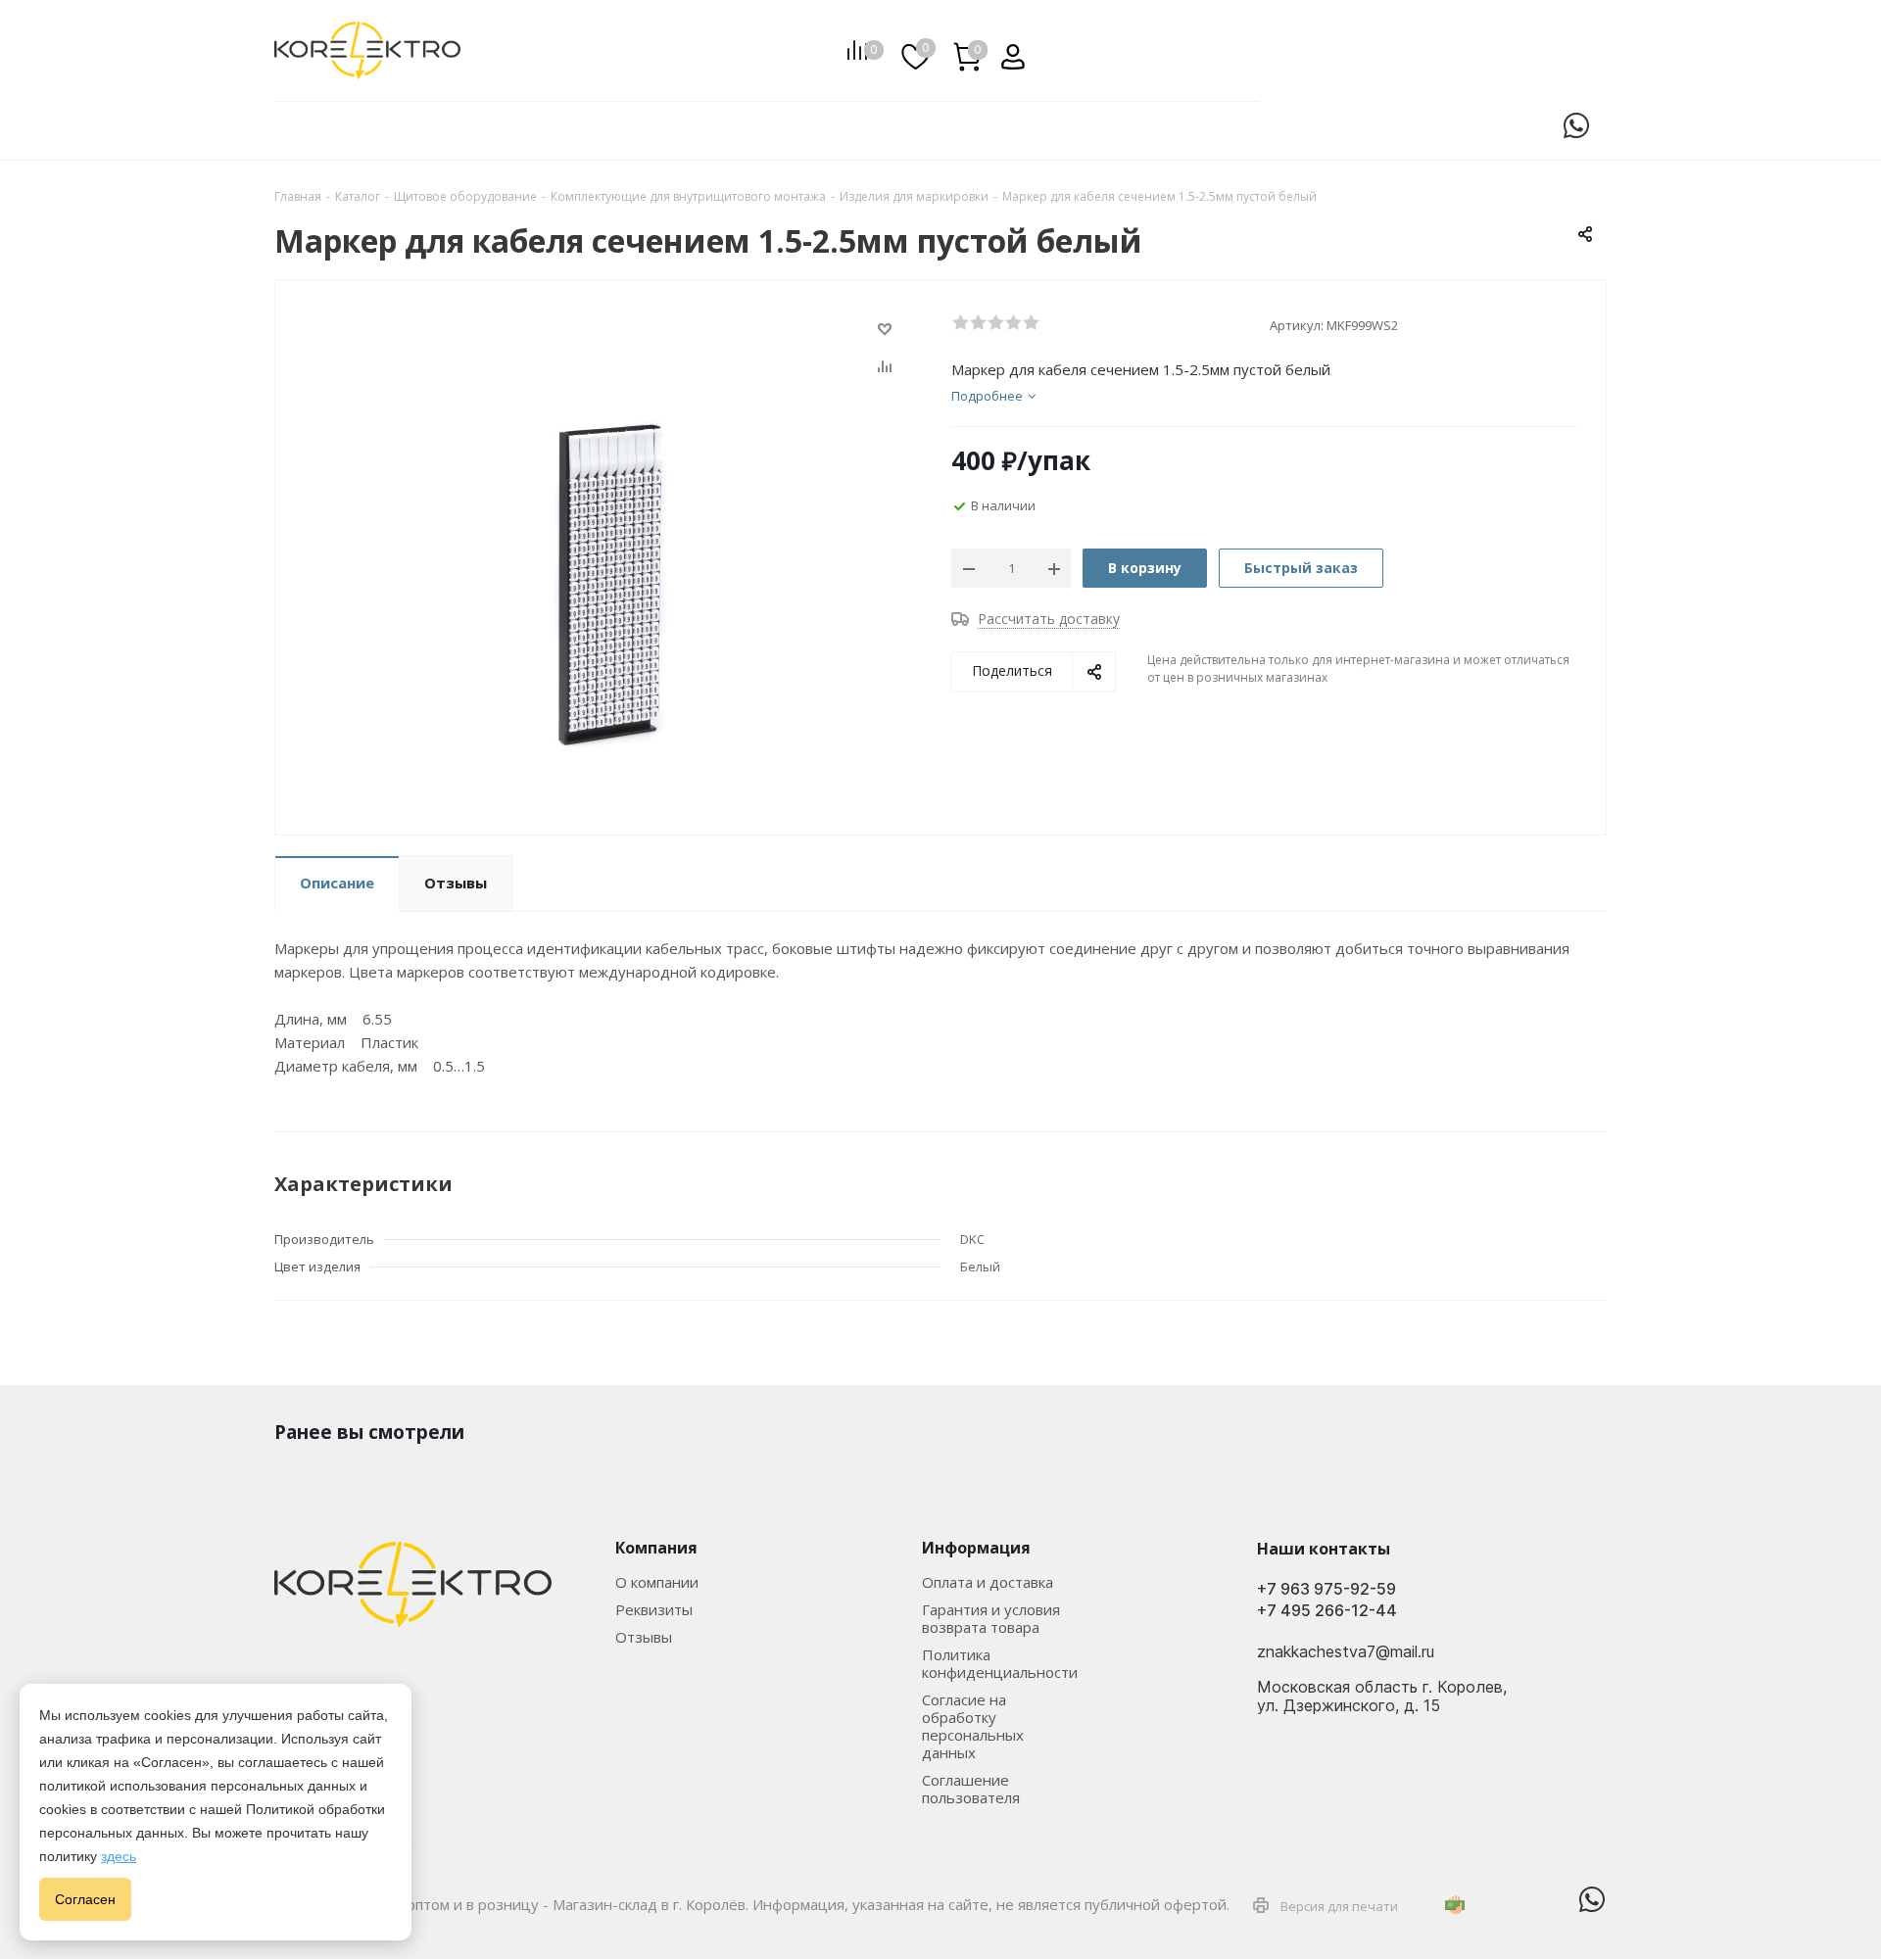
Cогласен (85, 1899)
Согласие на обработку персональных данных (973, 1726)
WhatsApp (1576, 125)
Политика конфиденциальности (1000, 1663)
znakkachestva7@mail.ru (1346, 1652)
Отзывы (644, 1637)
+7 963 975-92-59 (1326, 1589)
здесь (119, 1856)
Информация (976, 1548)
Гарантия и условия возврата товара (991, 1618)
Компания (656, 1548)
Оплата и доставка (988, 1582)
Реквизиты (654, 1609)
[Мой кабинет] (1006, 50)
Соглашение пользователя (971, 1789)
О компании (657, 1582)
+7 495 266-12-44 (1327, 1611)
